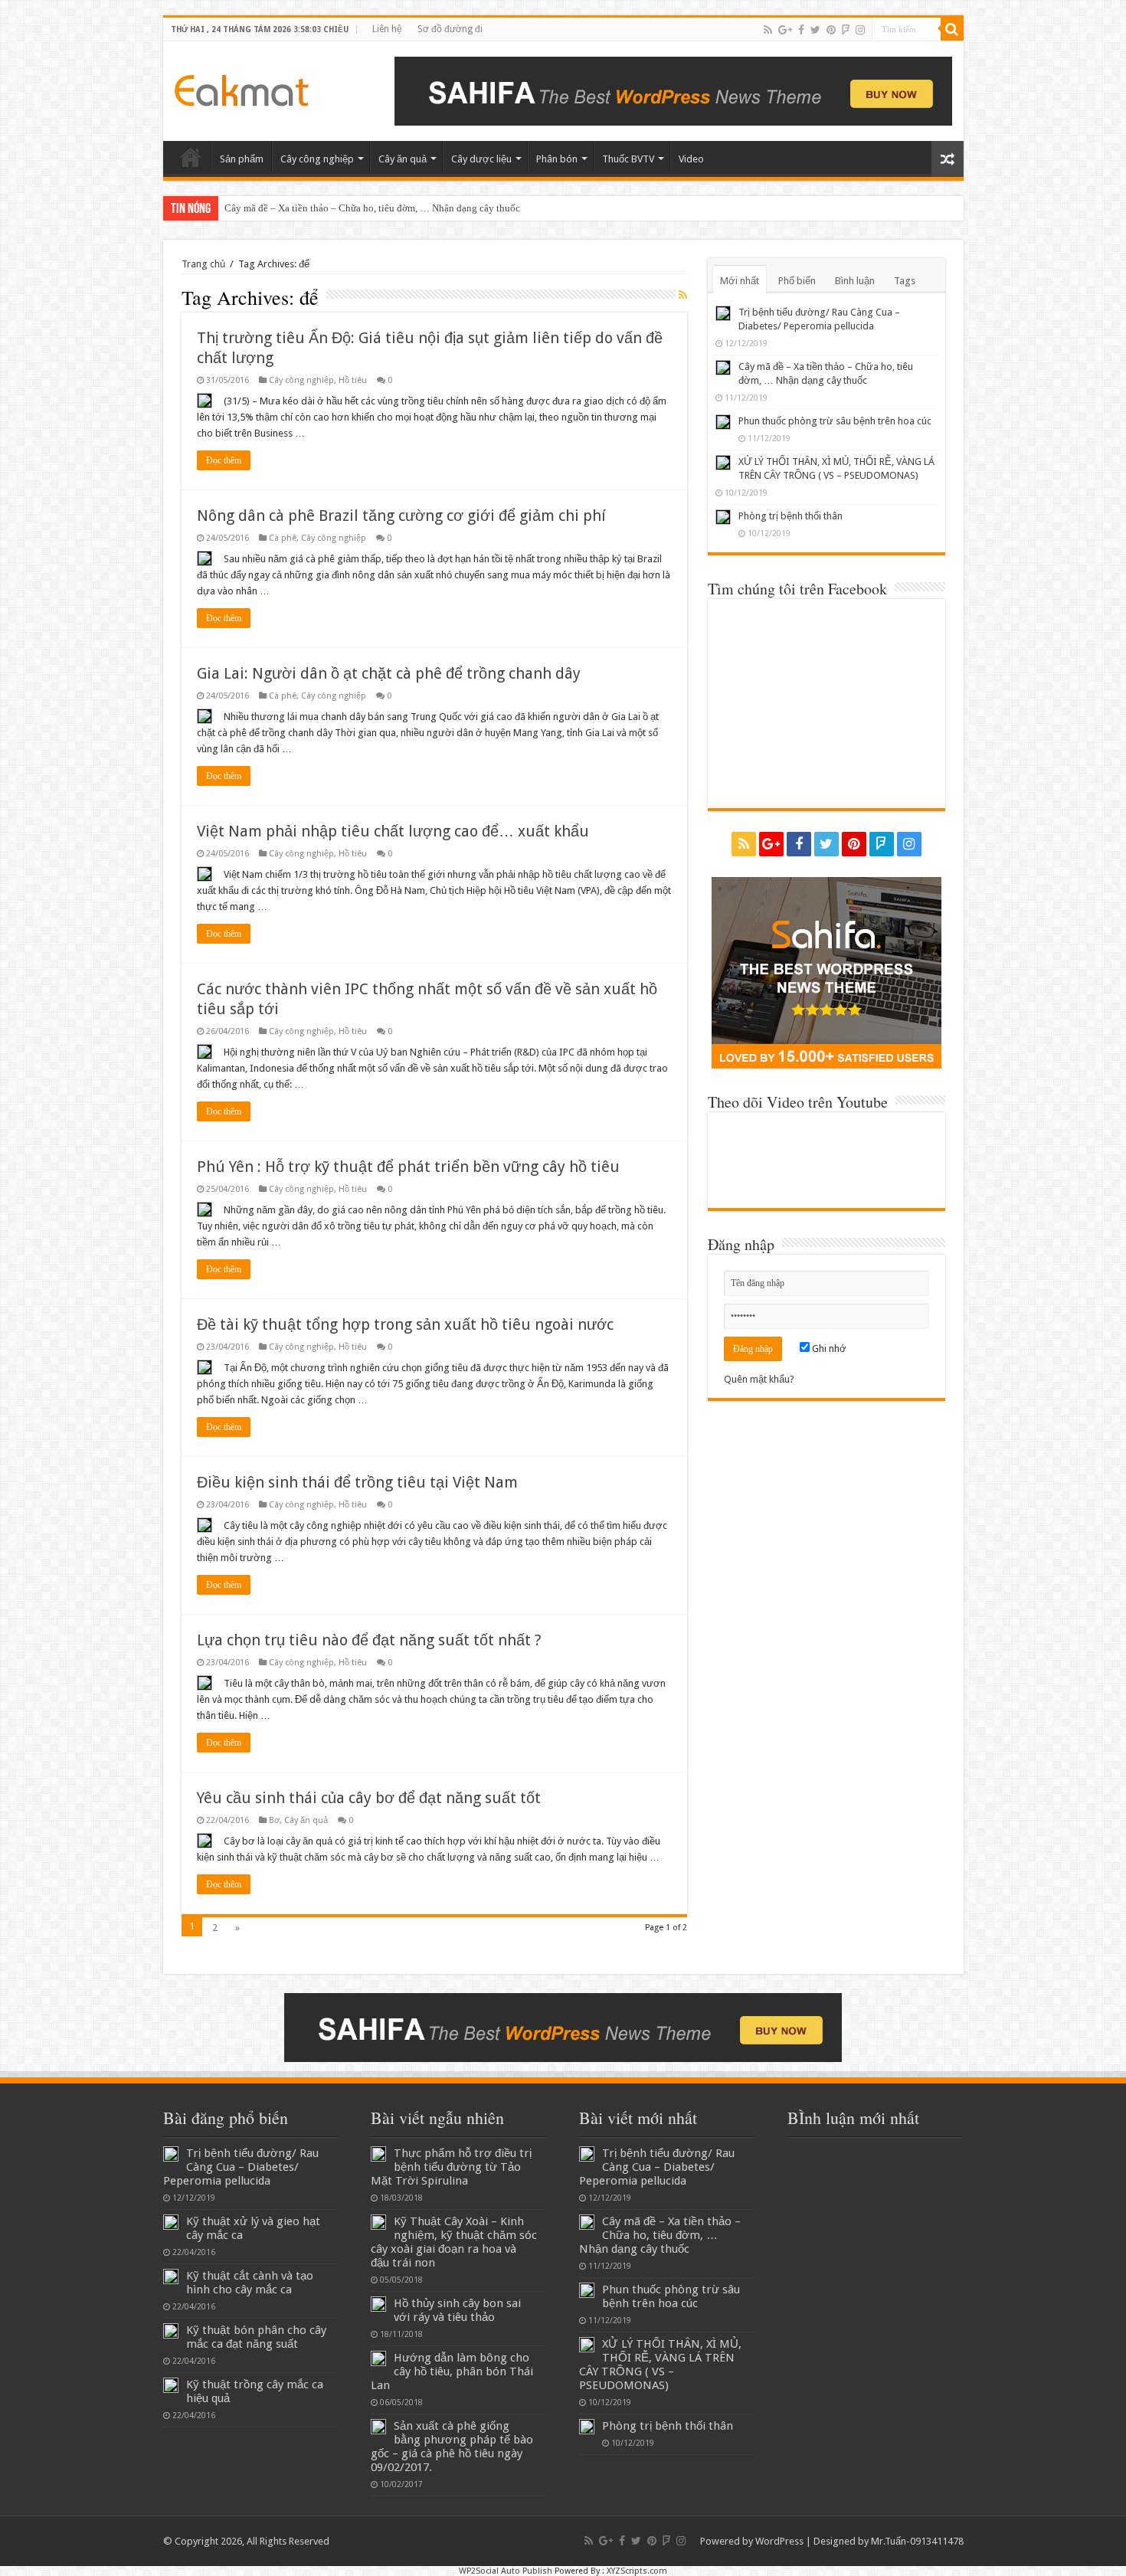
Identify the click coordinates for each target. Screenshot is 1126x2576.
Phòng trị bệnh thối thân (790, 516)
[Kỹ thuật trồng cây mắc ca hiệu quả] (171, 2385)
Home (191, 157)
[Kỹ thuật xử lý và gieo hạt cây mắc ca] (171, 2222)
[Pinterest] (831, 30)
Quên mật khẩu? (759, 1379)
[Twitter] (815, 30)
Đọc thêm (224, 460)
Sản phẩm (242, 159)
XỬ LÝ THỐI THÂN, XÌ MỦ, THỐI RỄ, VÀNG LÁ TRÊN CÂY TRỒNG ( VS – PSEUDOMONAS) (660, 2365)
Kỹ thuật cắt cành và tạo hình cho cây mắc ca (250, 2283)
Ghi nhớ (828, 1349)
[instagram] (860, 30)
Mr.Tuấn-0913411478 (917, 2541)
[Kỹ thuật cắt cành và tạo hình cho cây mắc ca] (171, 2277)
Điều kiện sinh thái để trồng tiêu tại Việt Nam (357, 1482)
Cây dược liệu (481, 159)
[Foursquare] (846, 30)
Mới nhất (740, 281)
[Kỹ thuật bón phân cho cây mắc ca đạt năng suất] (171, 2331)
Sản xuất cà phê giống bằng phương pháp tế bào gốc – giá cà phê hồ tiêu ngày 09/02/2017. (452, 2447)
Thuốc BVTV (628, 159)
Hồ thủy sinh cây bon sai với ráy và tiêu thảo (457, 2310)
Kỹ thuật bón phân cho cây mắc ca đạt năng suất (256, 2337)
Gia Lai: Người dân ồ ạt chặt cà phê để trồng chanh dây (389, 673)
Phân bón (557, 159)
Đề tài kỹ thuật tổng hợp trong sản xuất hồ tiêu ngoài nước (405, 1324)
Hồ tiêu (353, 380)
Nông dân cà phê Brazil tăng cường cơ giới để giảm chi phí (401, 516)
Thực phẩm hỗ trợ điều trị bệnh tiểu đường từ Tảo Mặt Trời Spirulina (451, 2167)
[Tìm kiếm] (952, 29)
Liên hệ (387, 29)
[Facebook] (801, 30)
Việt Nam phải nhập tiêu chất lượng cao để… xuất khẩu (393, 831)
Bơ (274, 1820)
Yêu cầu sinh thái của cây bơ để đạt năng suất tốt (369, 1798)
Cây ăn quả (403, 159)
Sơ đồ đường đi (450, 29)
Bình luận (855, 281)
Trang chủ (203, 264)
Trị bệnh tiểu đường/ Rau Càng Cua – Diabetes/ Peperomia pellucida (241, 2167)
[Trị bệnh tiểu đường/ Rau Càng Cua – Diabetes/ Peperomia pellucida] (171, 2154)
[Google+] (785, 30)
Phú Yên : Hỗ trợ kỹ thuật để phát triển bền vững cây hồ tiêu (408, 1167)
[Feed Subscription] (683, 295)
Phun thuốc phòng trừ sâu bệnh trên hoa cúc (835, 421)
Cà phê (283, 538)
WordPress (779, 2541)
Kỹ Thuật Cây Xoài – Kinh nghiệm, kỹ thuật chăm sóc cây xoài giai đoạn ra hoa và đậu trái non (454, 2242)
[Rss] (768, 30)
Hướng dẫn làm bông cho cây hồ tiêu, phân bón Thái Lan (452, 2371)
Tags (905, 281)
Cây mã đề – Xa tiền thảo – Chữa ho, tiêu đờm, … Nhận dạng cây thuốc (372, 208)
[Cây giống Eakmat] (242, 87)
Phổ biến (797, 281)
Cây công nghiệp (317, 159)
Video (691, 159)
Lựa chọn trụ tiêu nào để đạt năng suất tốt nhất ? (369, 1640)
